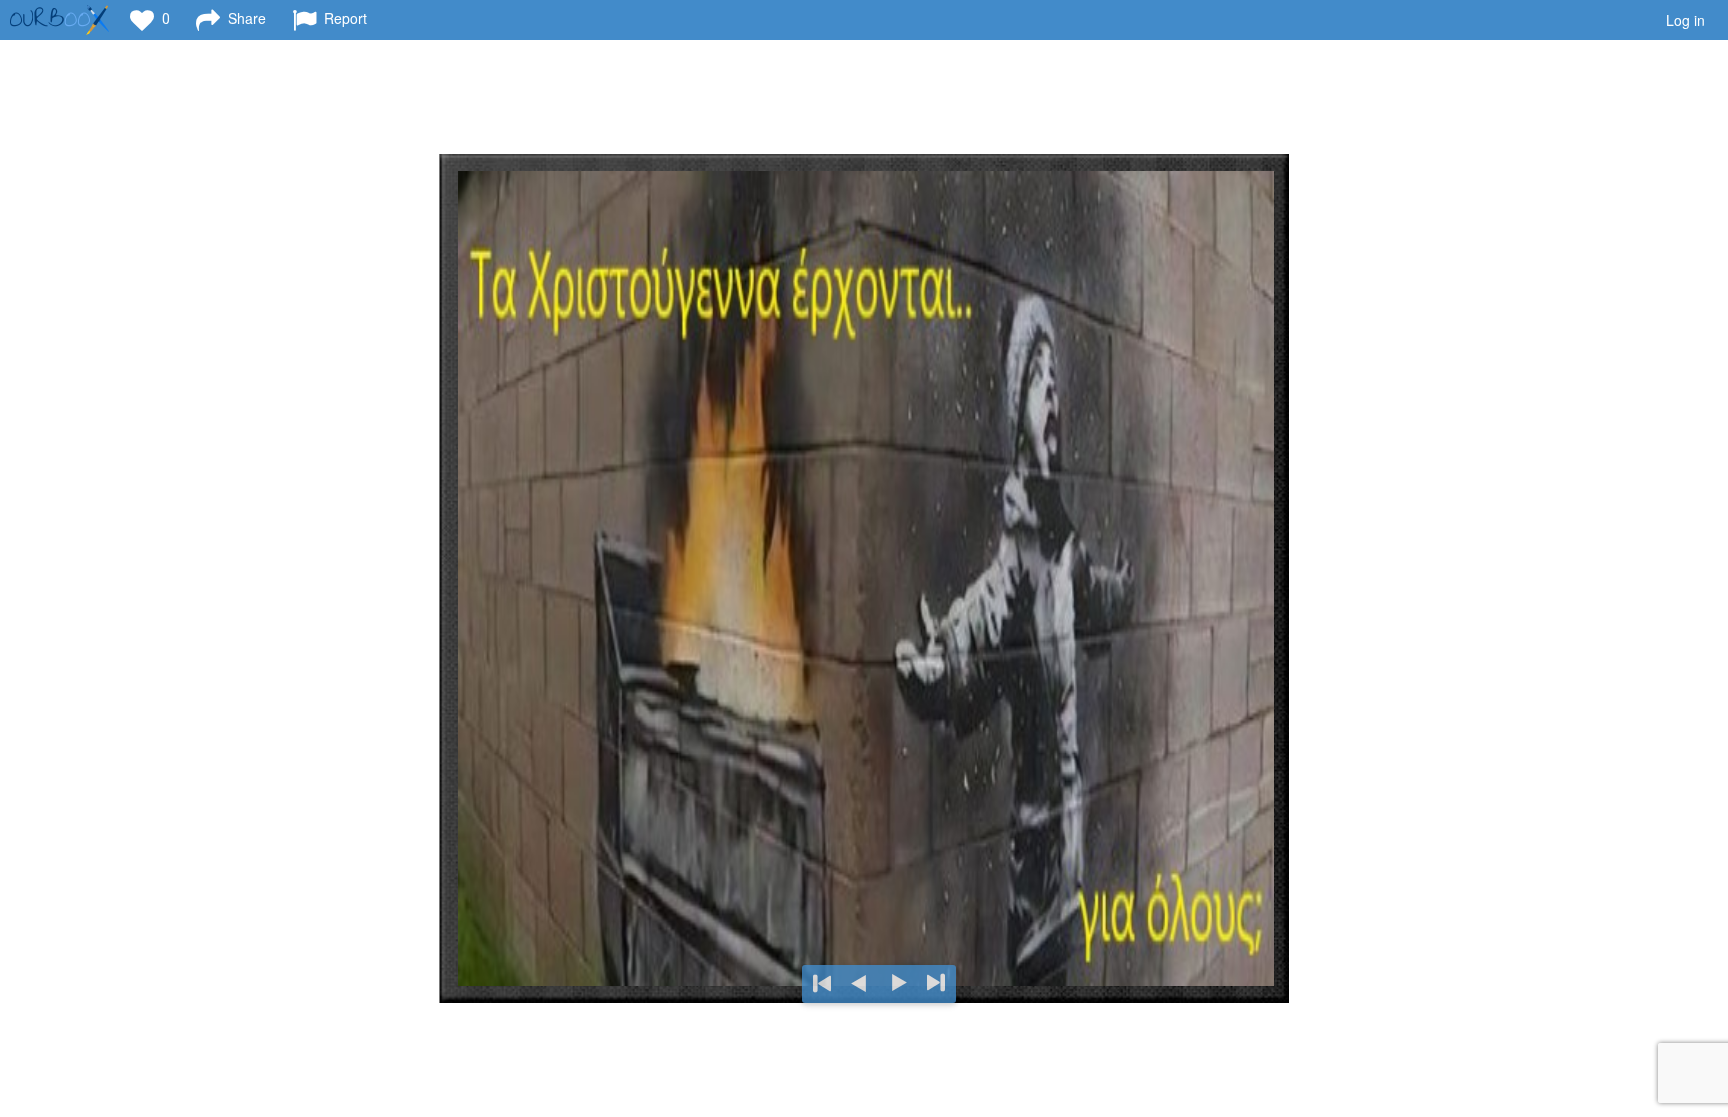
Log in (1685, 20)
